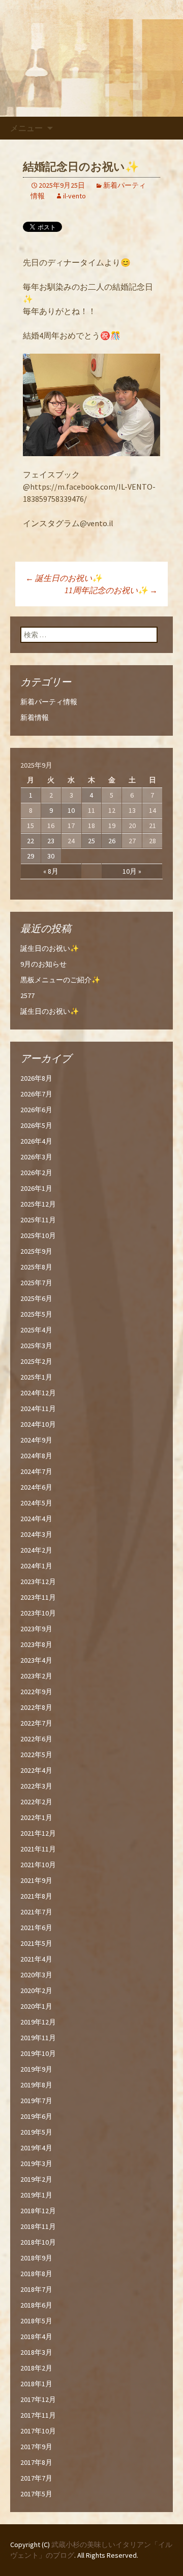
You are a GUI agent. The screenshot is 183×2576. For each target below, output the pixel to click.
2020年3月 (36, 1975)
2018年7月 (36, 2289)
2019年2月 (36, 2179)
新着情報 (35, 717)
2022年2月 (36, 1802)
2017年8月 (36, 2462)
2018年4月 (36, 2337)
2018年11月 (38, 2226)
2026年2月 (36, 1173)
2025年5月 (36, 1314)
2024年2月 (36, 1550)
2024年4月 (36, 1519)
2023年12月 (38, 1582)
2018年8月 (36, 2274)
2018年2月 (36, 2368)
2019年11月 (38, 2038)
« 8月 (51, 871)
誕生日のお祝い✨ (64, 578)
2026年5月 (36, 1125)
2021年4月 (36, 1959)
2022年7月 (36, 1723)
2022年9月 (36, 1692)
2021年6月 (36, 1928)
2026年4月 (36, 1141)
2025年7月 (36, 1283)
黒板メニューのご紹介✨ (60, 980)
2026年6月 (36, 1110)
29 (30, 856)
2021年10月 (38, 1865)
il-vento (74, 196)
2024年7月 (36, 1471)
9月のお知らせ (43, 964)
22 (30, 841)
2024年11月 (38, 1409)
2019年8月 (36, 2085)
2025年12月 (38, 1204)
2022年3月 (36, 1786)
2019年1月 (36, 2195)
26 (112, 841)
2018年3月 (36, 2352)
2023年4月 (36, 1660)
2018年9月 (36, 2258)
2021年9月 (36, 1880)
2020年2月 (36, 1990)
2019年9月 (36, 2069)
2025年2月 (36, 1361)
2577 (27, 995)
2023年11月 (38, 1597)
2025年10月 (38, 1235)
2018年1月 (36, 2384)
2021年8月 (36, 1896)
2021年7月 (36, 1912)
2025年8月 (36, 1267)
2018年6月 (36, 2305)
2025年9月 (36, 1251)
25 (91, 841)
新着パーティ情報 (49, 702)
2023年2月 (36, 1676)
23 (51, 841)
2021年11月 (38, 1849)
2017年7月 (36, 2478)
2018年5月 (36, 2321)
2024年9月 (36, 1440)
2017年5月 (36, 2494)
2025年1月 (36, 1377)
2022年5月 (36, 1755)
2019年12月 (38, 2022)
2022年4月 (36, 1770)
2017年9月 (36, 2447)
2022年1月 (36, 1817)
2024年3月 (36, 1534)
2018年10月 (38, 2242)
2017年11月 (38, 2415)
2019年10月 (38, 2053)
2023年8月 (36, 1644)
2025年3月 (36, 1346)
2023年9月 (36, 1629)
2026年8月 (36, 1078)
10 (71, 810)
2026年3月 (36, 1157)
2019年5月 (36, 2132)
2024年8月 (36, 1456)
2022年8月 (36, 1707)
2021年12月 (38, 1833)
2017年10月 (38, 2431)
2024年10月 (38, 1424)
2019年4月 (36, 2148)
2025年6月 (36, 1298)
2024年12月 (38, 1393)
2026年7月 (36, 1094)
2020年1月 (36, 2006)
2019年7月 (36, 2101)
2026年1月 (36, 1188)
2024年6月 (36, 1487)
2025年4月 (36, 1330)
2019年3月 (36, 2163)
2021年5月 (36, 1943)
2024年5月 (36, 1503)
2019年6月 (36, 2116)
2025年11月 (38, 1220)
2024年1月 (36, 1566)
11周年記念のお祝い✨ (111, 590)
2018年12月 (38, 2211)
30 (51, 856)
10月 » (132, 871)
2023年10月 (38, 1613)
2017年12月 (38, 2399)
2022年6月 (36, 1739)
